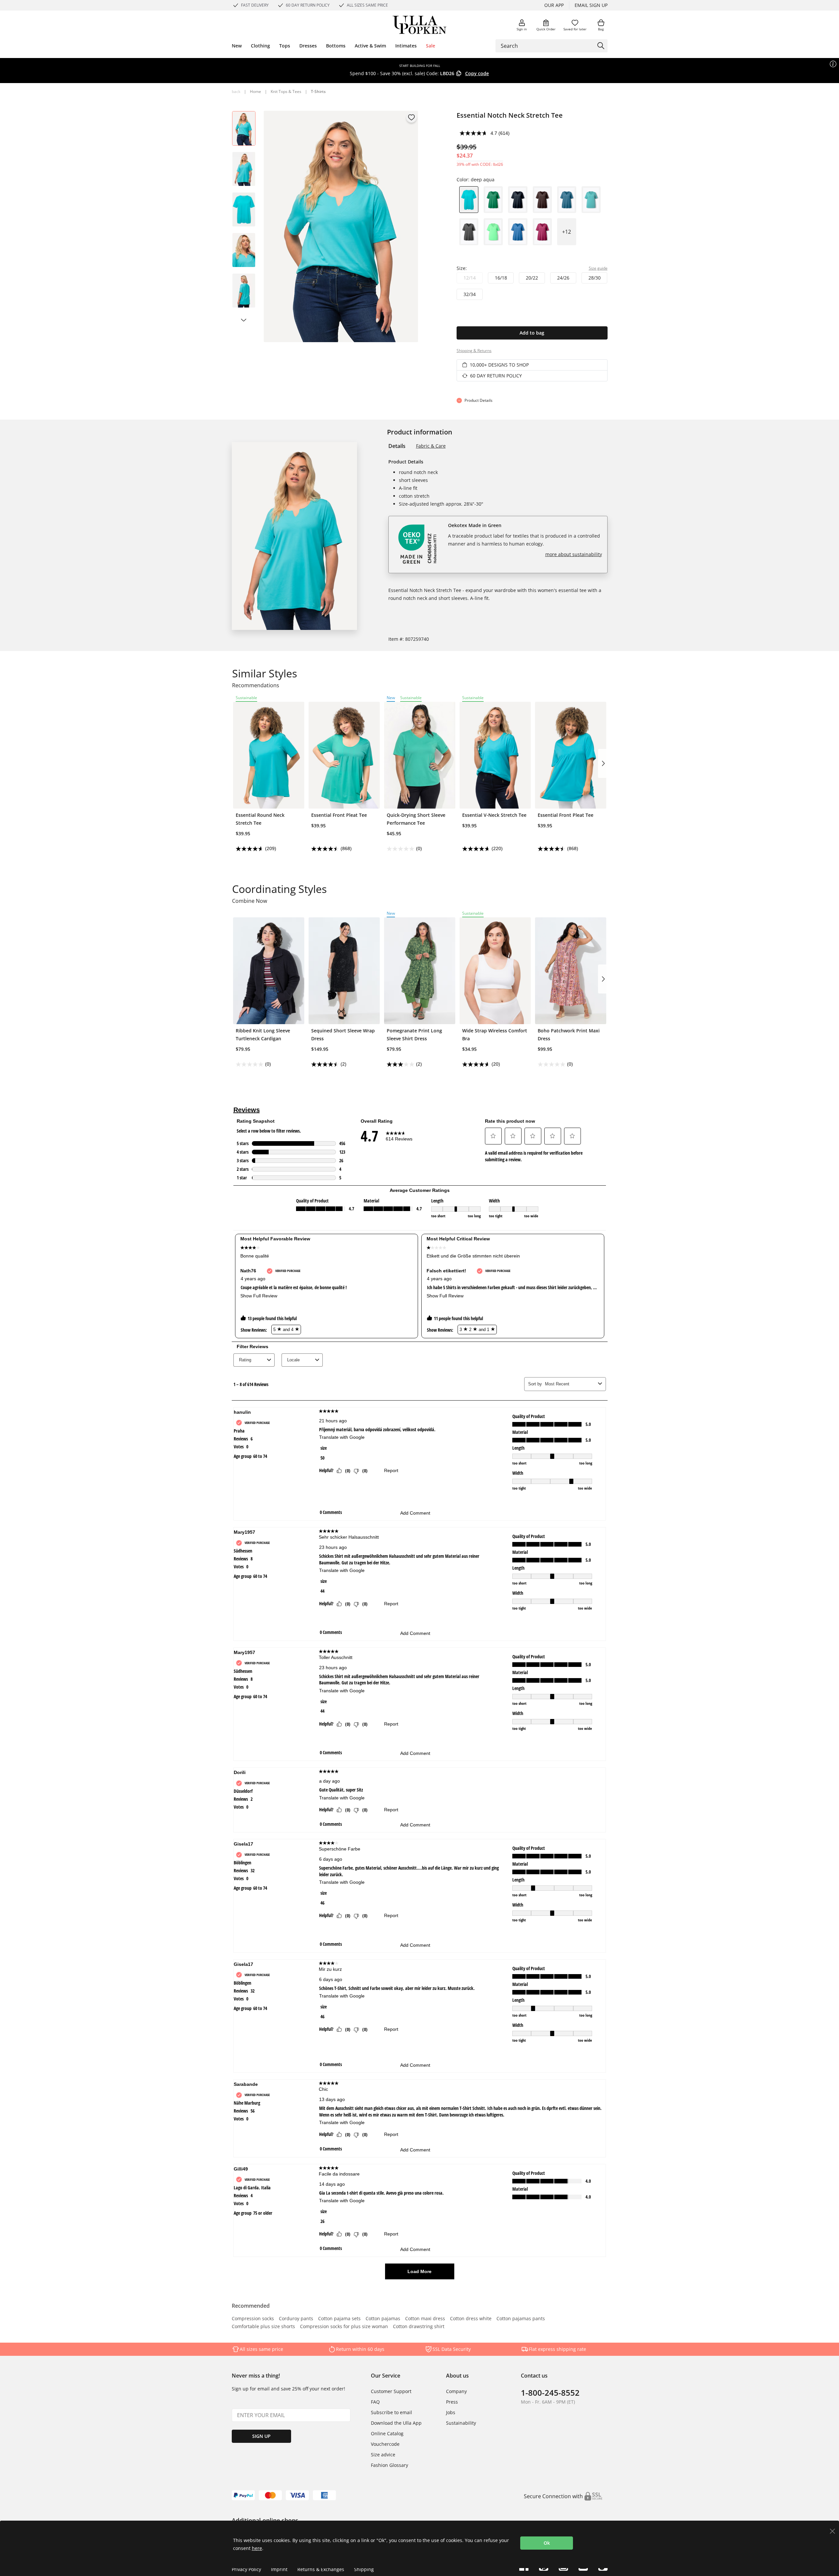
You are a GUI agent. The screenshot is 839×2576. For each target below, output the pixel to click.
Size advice (383, 2455)
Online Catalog (387, 2433)
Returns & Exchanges (321, 2569)
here (257, 2548)
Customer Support (391, 2391)
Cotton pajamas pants (521, 2319)
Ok (547, 2543)
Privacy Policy (246, 2569)
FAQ (375, 2402)
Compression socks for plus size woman (344, 2327)
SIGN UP (261, 2436)
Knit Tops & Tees (286, 91)
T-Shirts (318, 91)
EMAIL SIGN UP (591, 5)
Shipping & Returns (474, 351)
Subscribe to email (391, 2412)
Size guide (598, 268)
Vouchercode (385, 2444)
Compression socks (253, 2319)
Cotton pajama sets (339, 2319)
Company (456, 2391)
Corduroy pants (296, 2319)
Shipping (364, 2569)
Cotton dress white (471, 2319)
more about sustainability (574, 554)
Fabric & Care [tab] (431, 446)
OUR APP (554, 5)
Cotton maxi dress (425, 2319)
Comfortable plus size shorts (263, 2327)
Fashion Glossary (390, 2465)
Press (452, 2402)
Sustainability (461, 2423)
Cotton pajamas (383, 2319)
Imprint (279, 2569)
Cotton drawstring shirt (419, 2327)
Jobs (451, 2412)
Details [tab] (397, 446)
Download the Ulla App (396, 2423)
